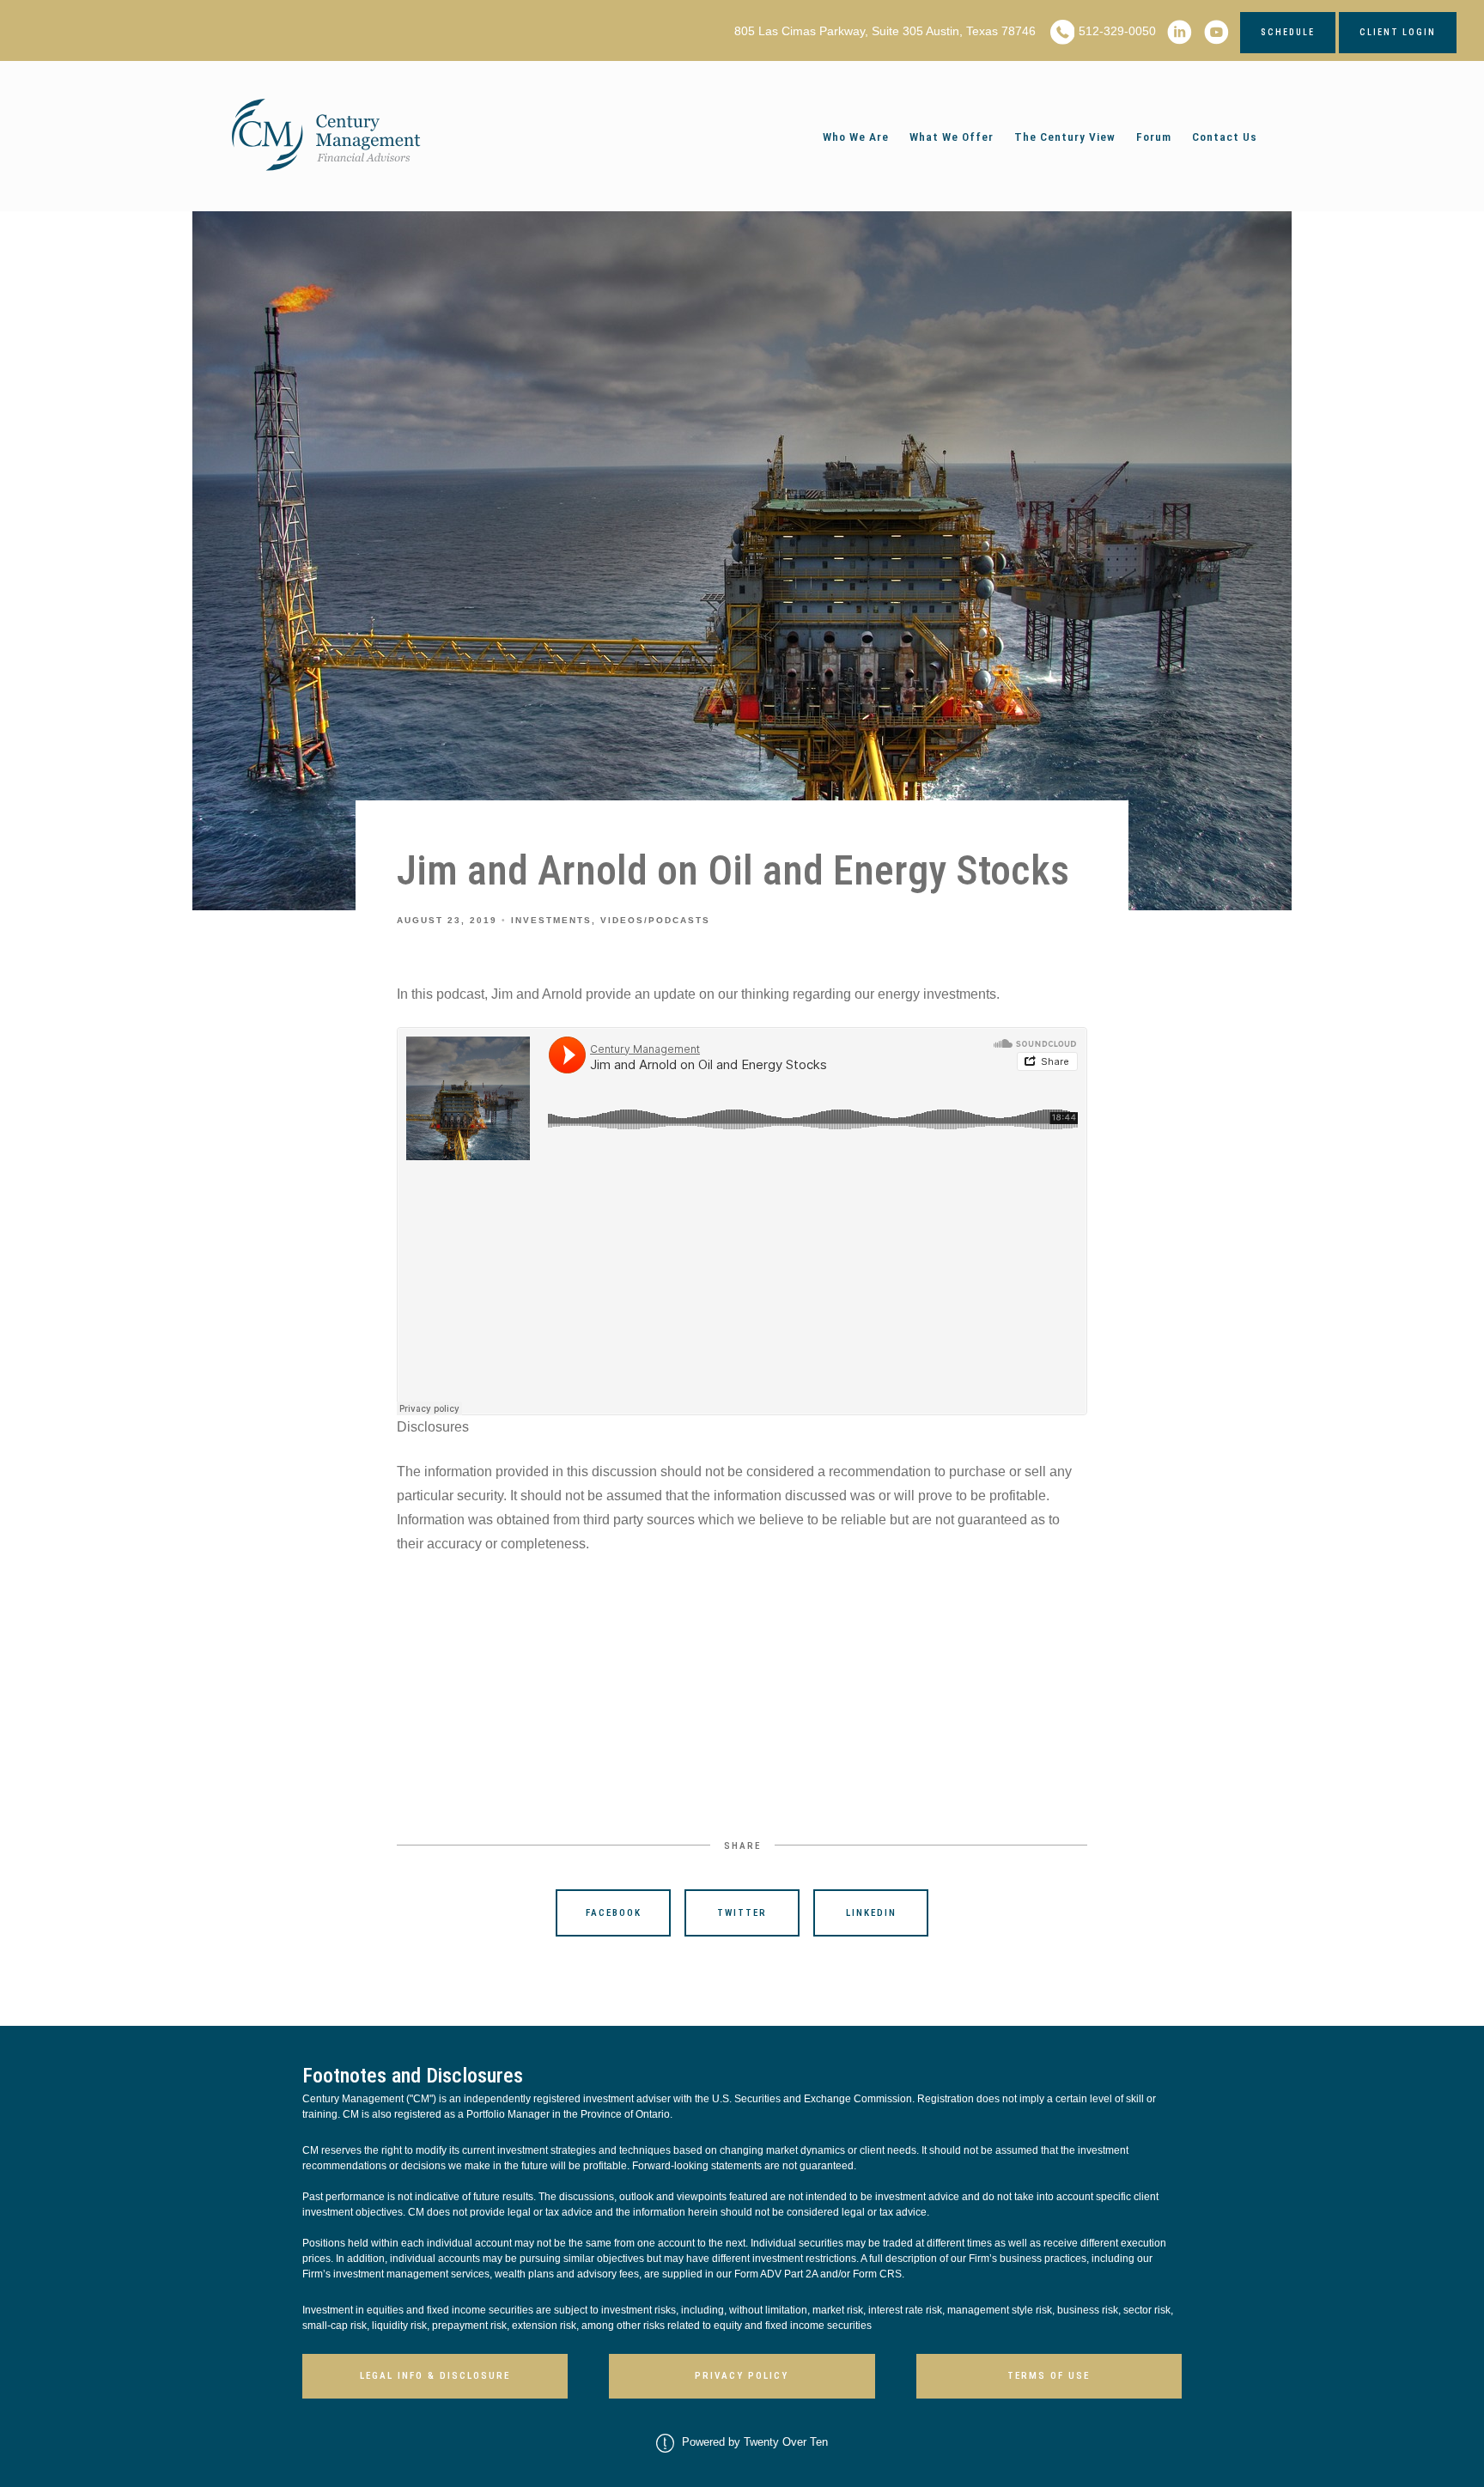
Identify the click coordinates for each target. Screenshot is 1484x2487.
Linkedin (871, 1913)
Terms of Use (1049, 2376)
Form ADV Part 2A (776, 2274)
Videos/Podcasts (655, 920)
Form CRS (877, 2274)
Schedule (1288, 32)
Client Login (1398, 32)
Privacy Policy (742, 2376)
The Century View (1065, 137)
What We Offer (952, 137)
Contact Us (1225, 137)
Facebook (614, 1913)
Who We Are (856, 137)
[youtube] (1216, 32)
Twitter (742, 1913)
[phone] (1063, 32)
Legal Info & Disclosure (435, 2376)
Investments (551, 920)
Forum (1154, 137)
